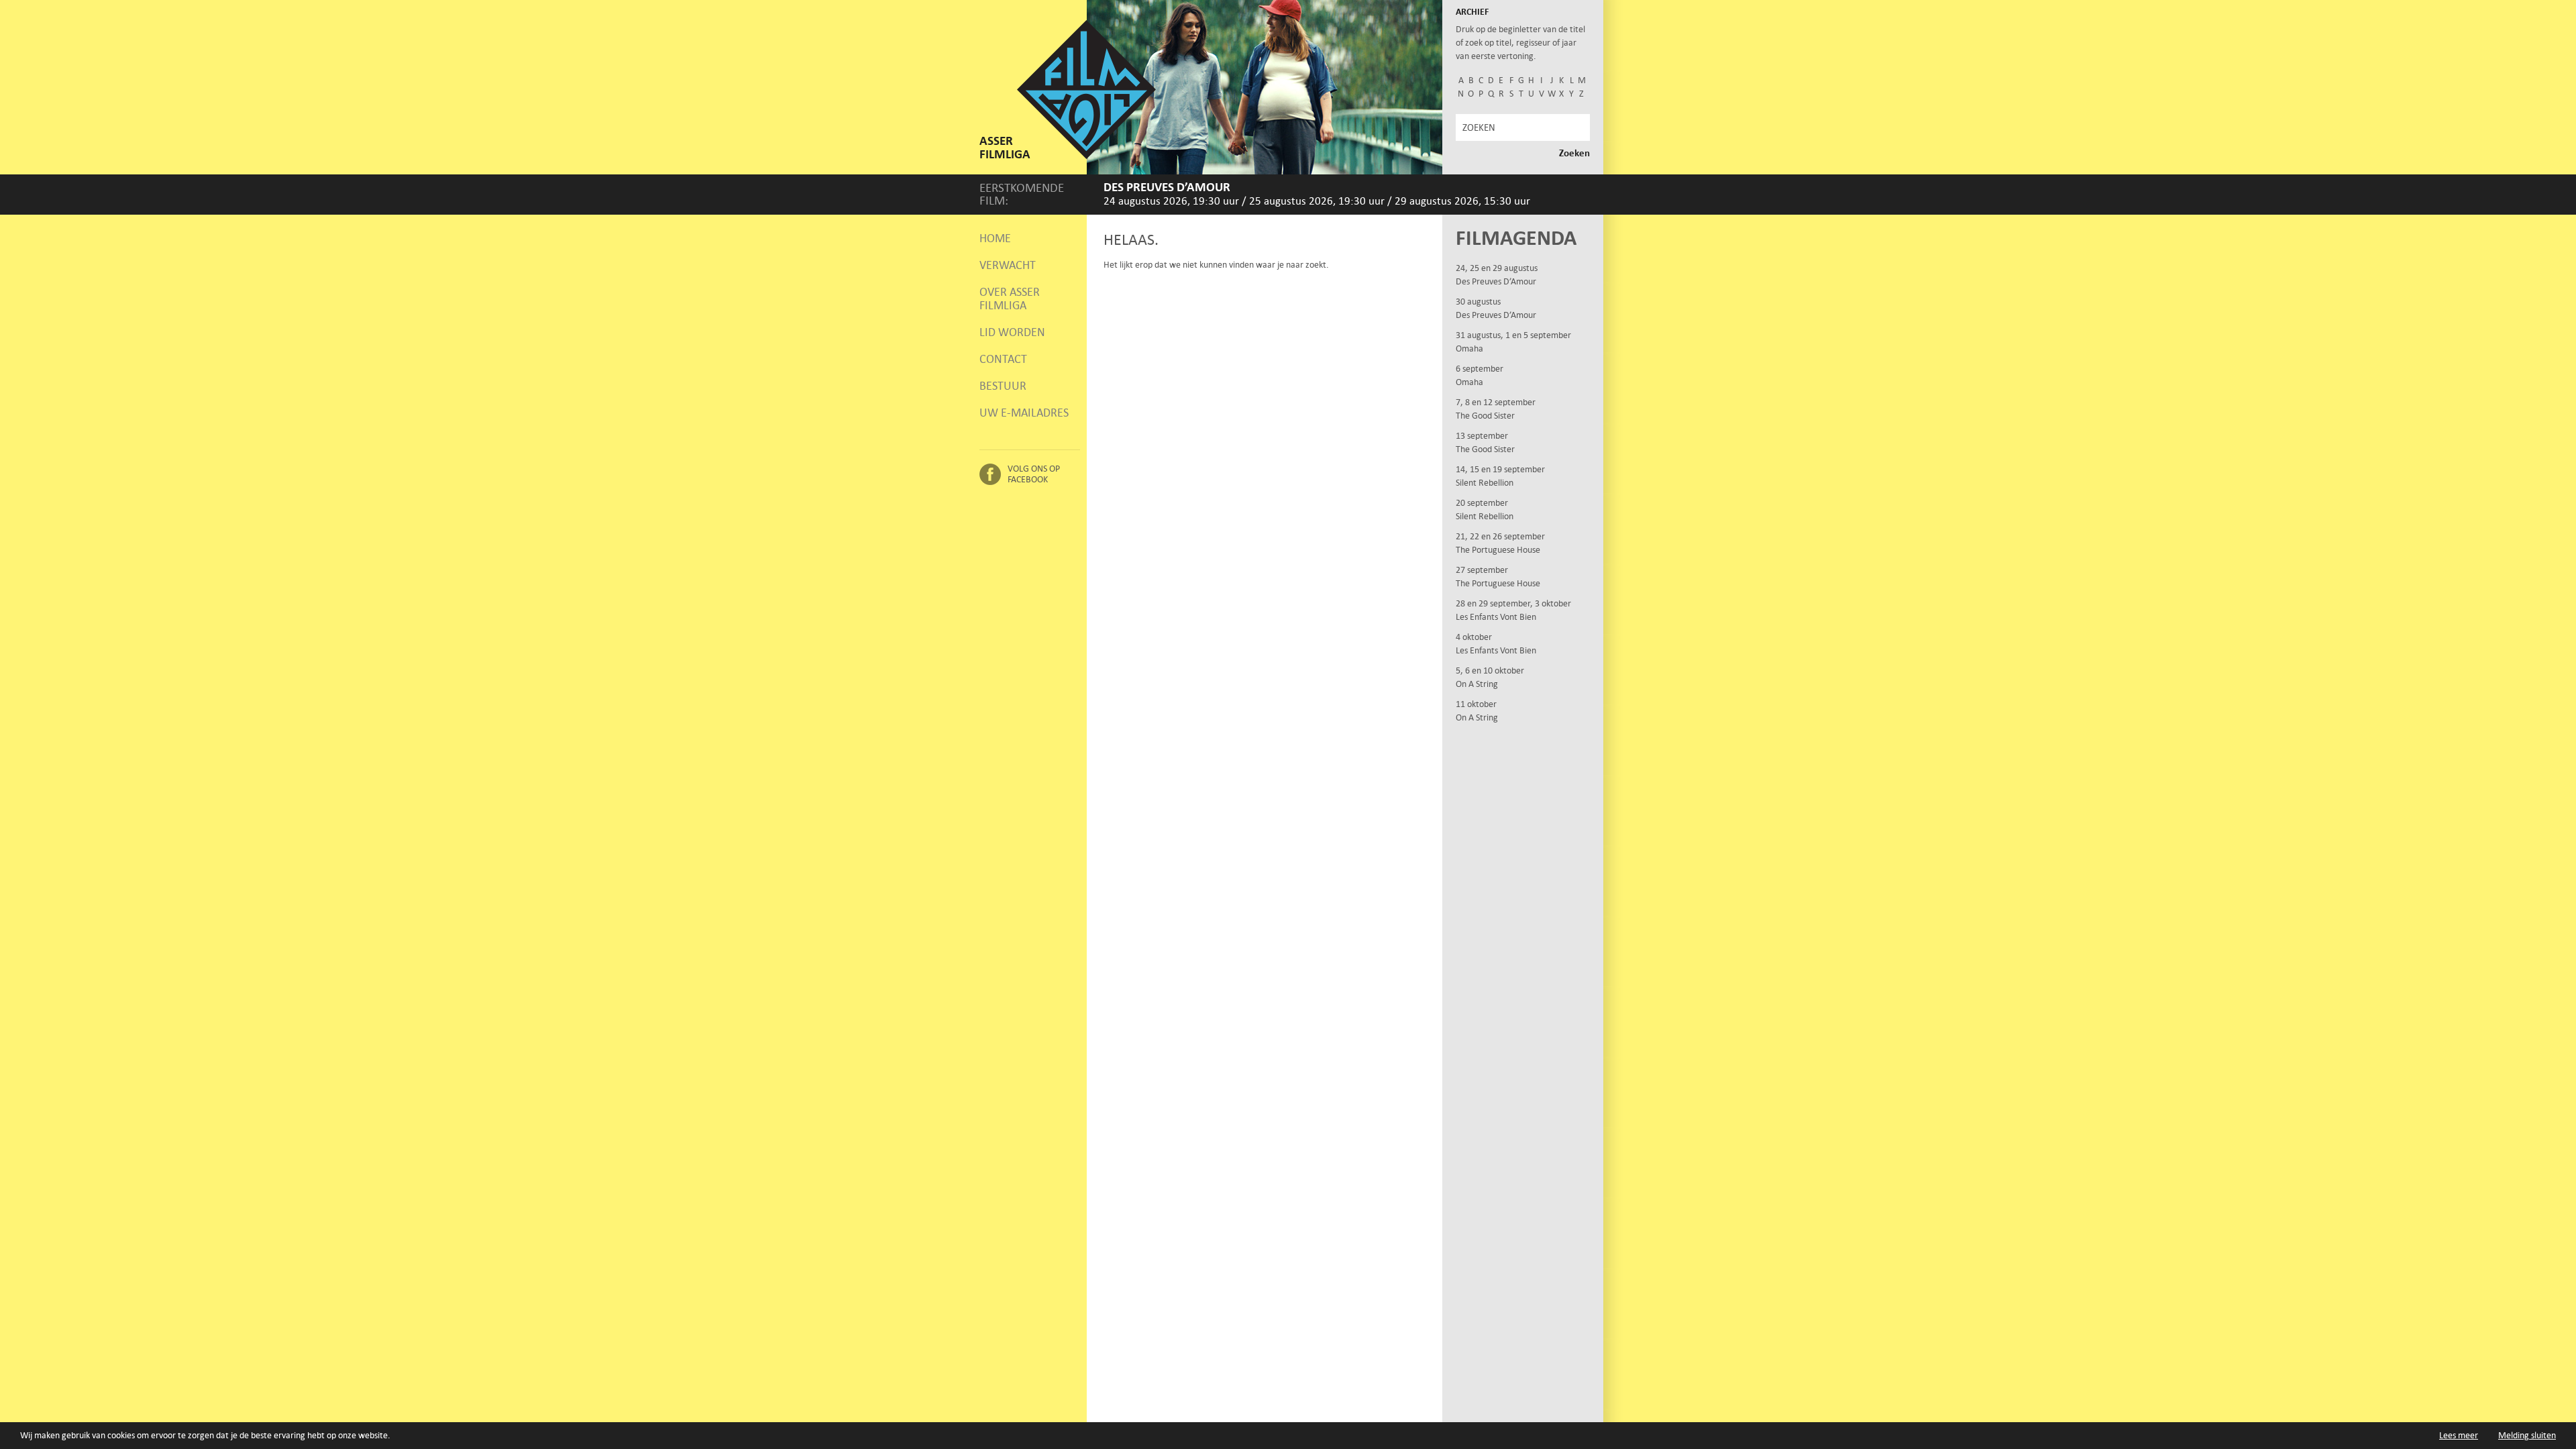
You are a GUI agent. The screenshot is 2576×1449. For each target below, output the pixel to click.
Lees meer (2459, 1435)
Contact (1003, 359)
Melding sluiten (2527, 1435)
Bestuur (1003, 386)
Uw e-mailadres (1024, 413)
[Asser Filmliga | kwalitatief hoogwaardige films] (1086, 156)
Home (995, 238)
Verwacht (1008, 265)
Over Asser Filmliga (1010, 299)
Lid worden (1012, 332)
